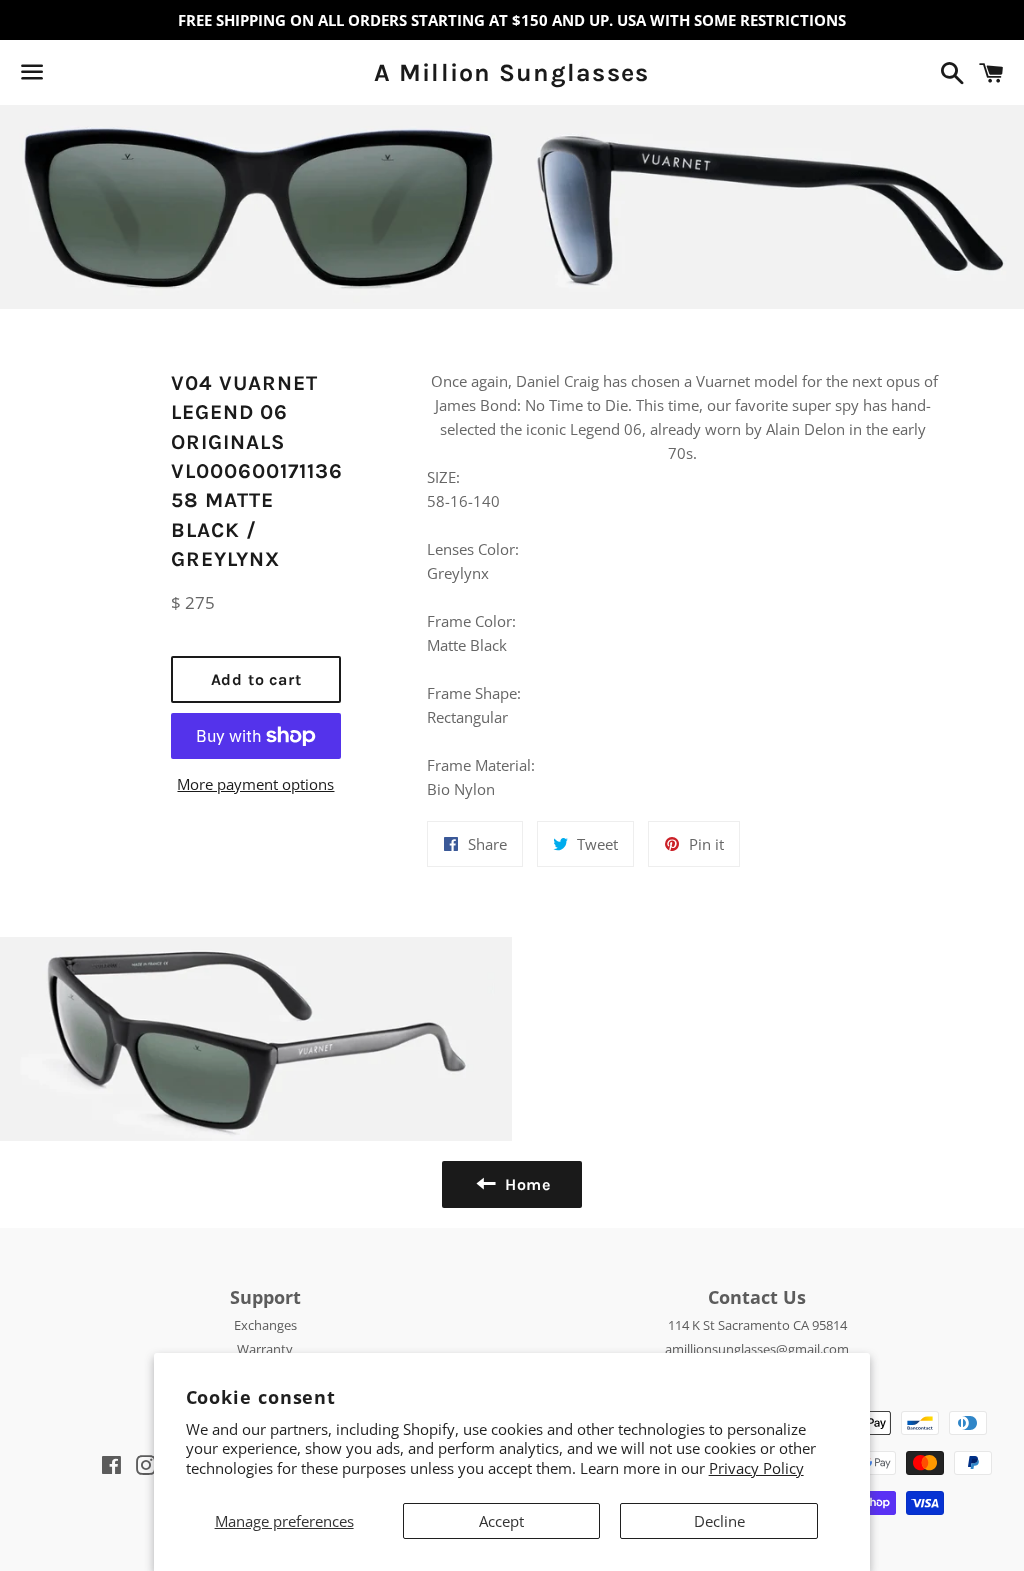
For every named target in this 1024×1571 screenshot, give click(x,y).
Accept (501, 1521)
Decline (719, 1521)
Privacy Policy (756, 1468)
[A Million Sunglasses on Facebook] (67, 76)
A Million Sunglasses (511, 72)
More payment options (255, 784)
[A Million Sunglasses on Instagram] (103, 76)
